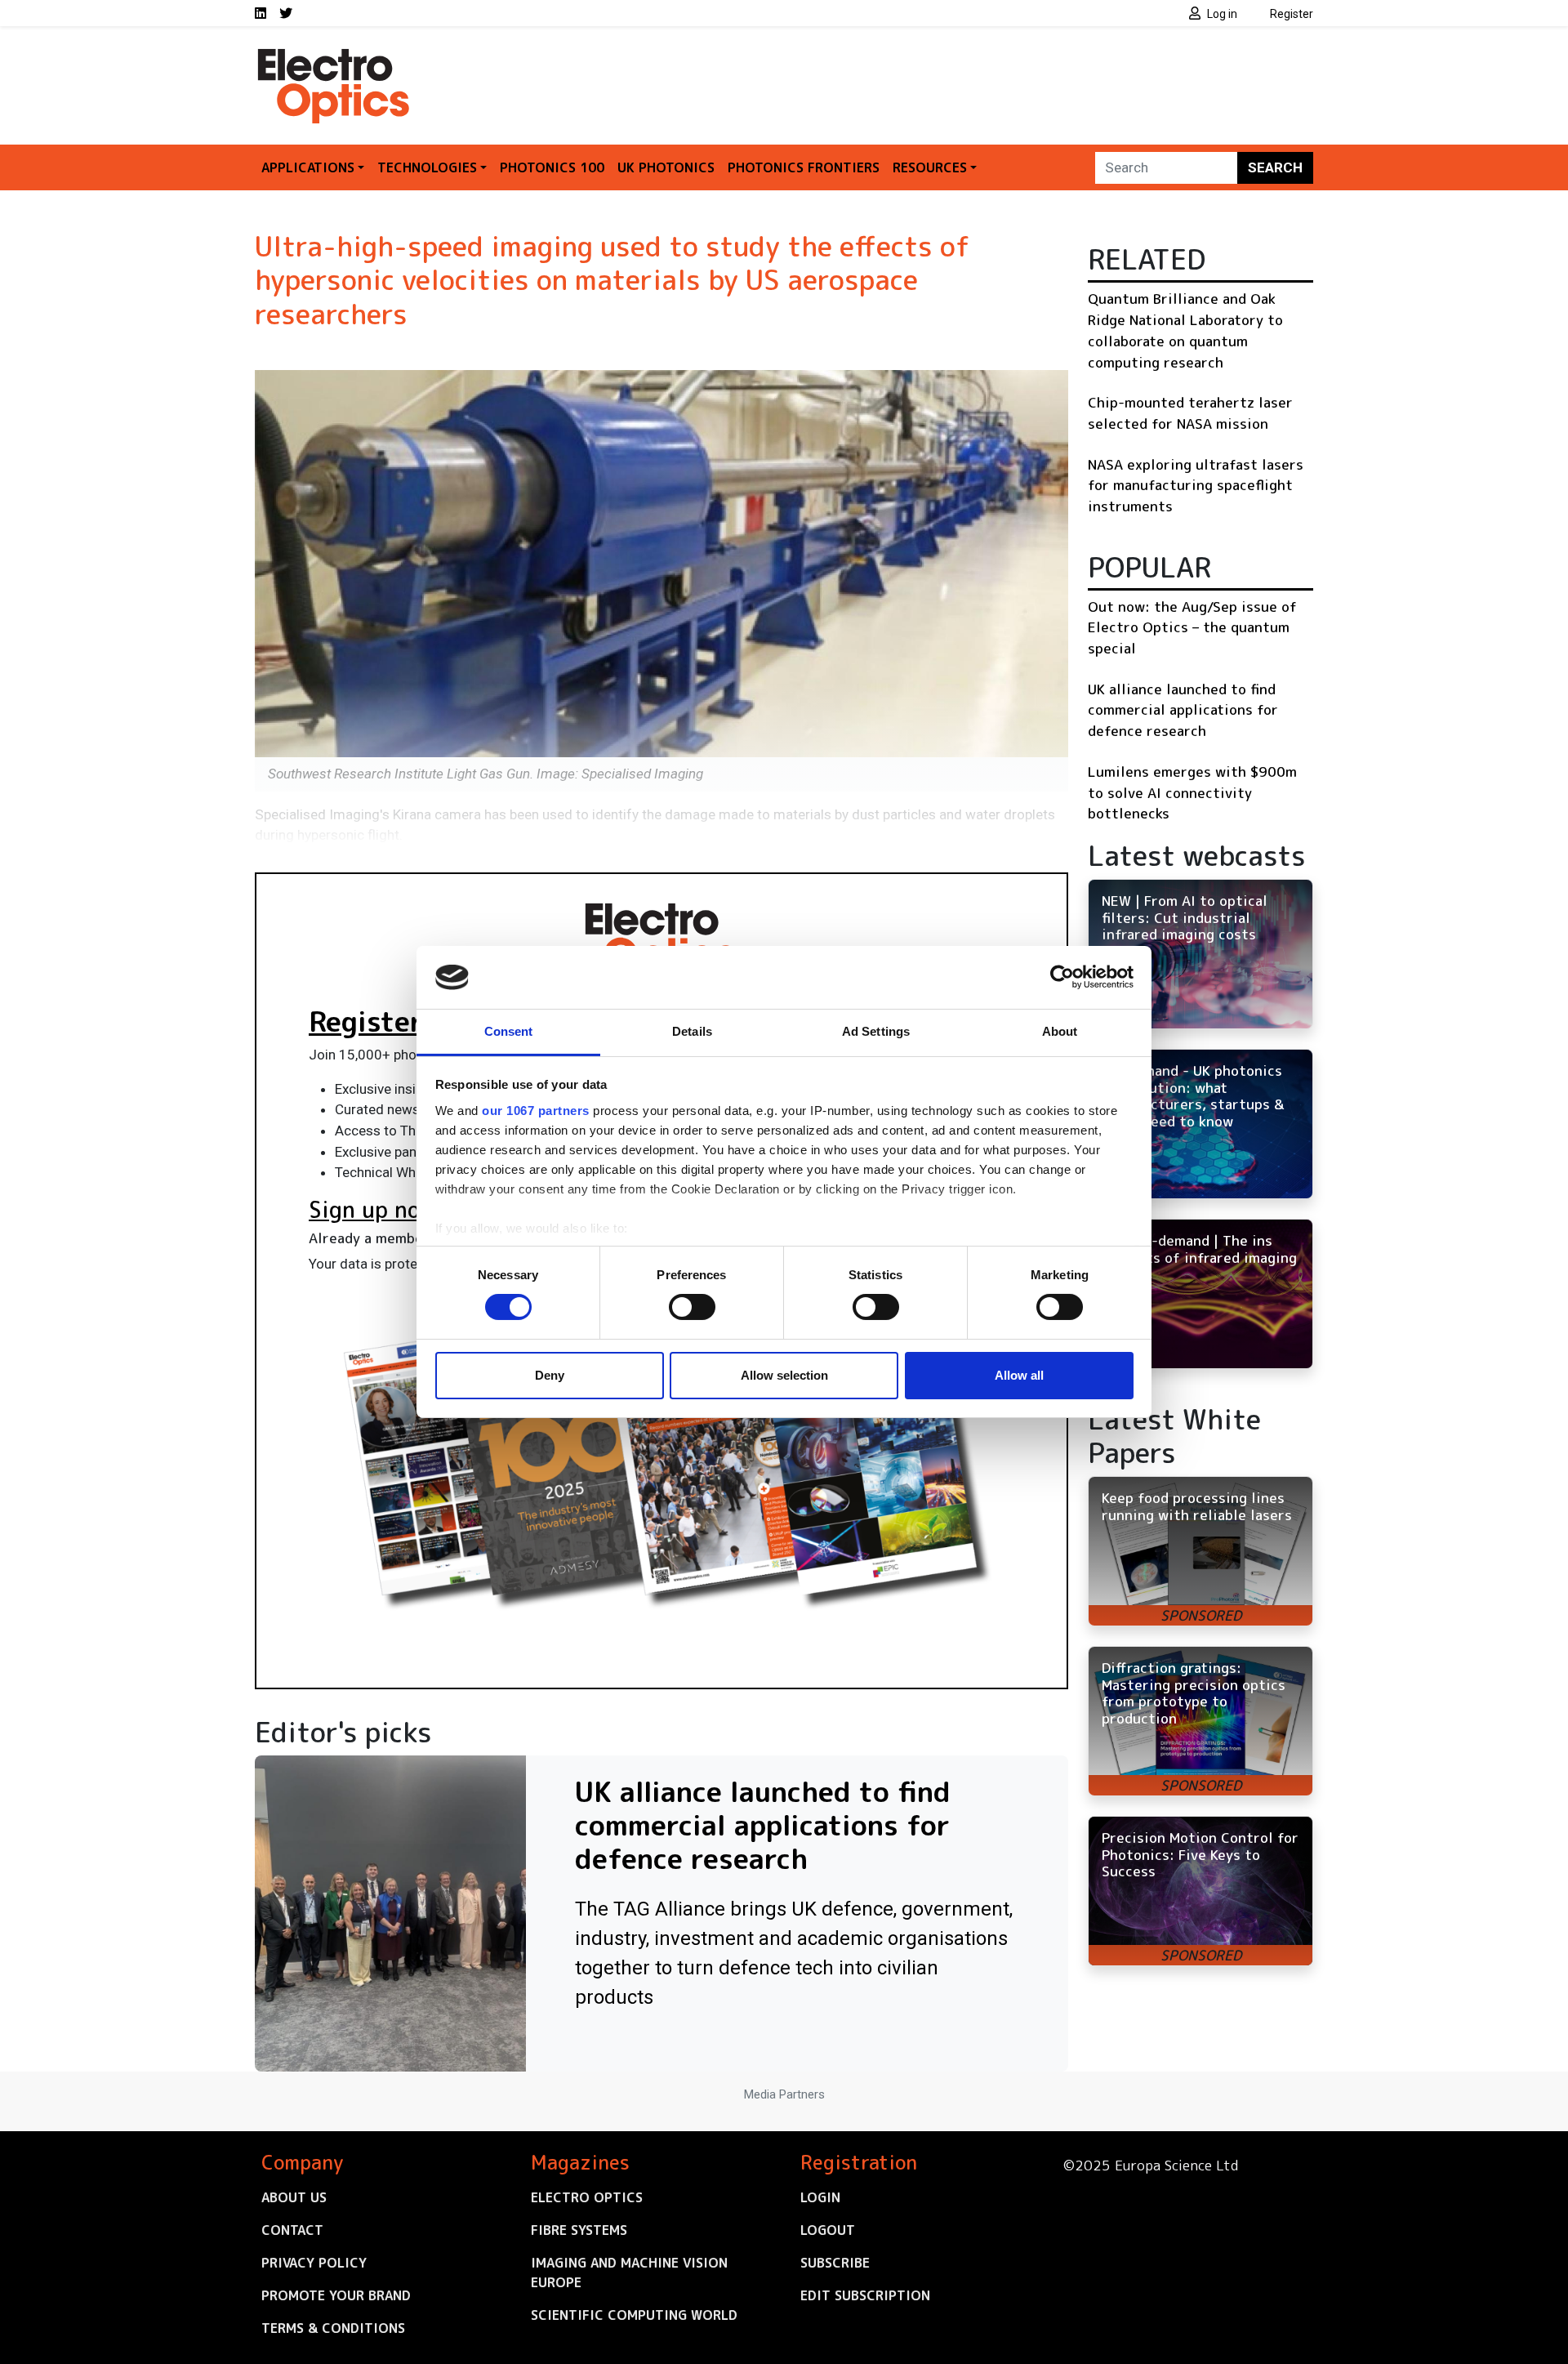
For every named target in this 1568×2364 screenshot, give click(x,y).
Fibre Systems (579, 2230)
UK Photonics (666, 167)
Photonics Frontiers (804, 167)
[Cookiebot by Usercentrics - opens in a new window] (1062, 977)
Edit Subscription (865, 2295)
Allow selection (784, 1375)
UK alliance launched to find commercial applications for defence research (1183, 710)
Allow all (1019, 1375)
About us (294, 2197)
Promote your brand (336, 2295)
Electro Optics (587, 2197)
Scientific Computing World (634, 2315)
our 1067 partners (536, 1111)
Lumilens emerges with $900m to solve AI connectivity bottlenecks (1192, 792)
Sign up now (373, 1210)
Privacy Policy (314, 2263)
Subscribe (835, 2263)
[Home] (335, 56)
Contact (292, 2230)
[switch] (692, 1307)
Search (1275, 167)
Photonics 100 (552, 167)
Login (820, 2197)
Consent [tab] (509, 1031)
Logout (828, 2230)
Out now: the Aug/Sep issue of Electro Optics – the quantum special (1192, 627)
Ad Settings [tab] (876, 1031)
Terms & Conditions (333, 2328)
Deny (550, 1375)
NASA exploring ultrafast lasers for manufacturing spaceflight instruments (1196, 485)
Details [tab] (692, 1031)
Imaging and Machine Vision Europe (629, 2273)
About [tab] (1060, 1031)
